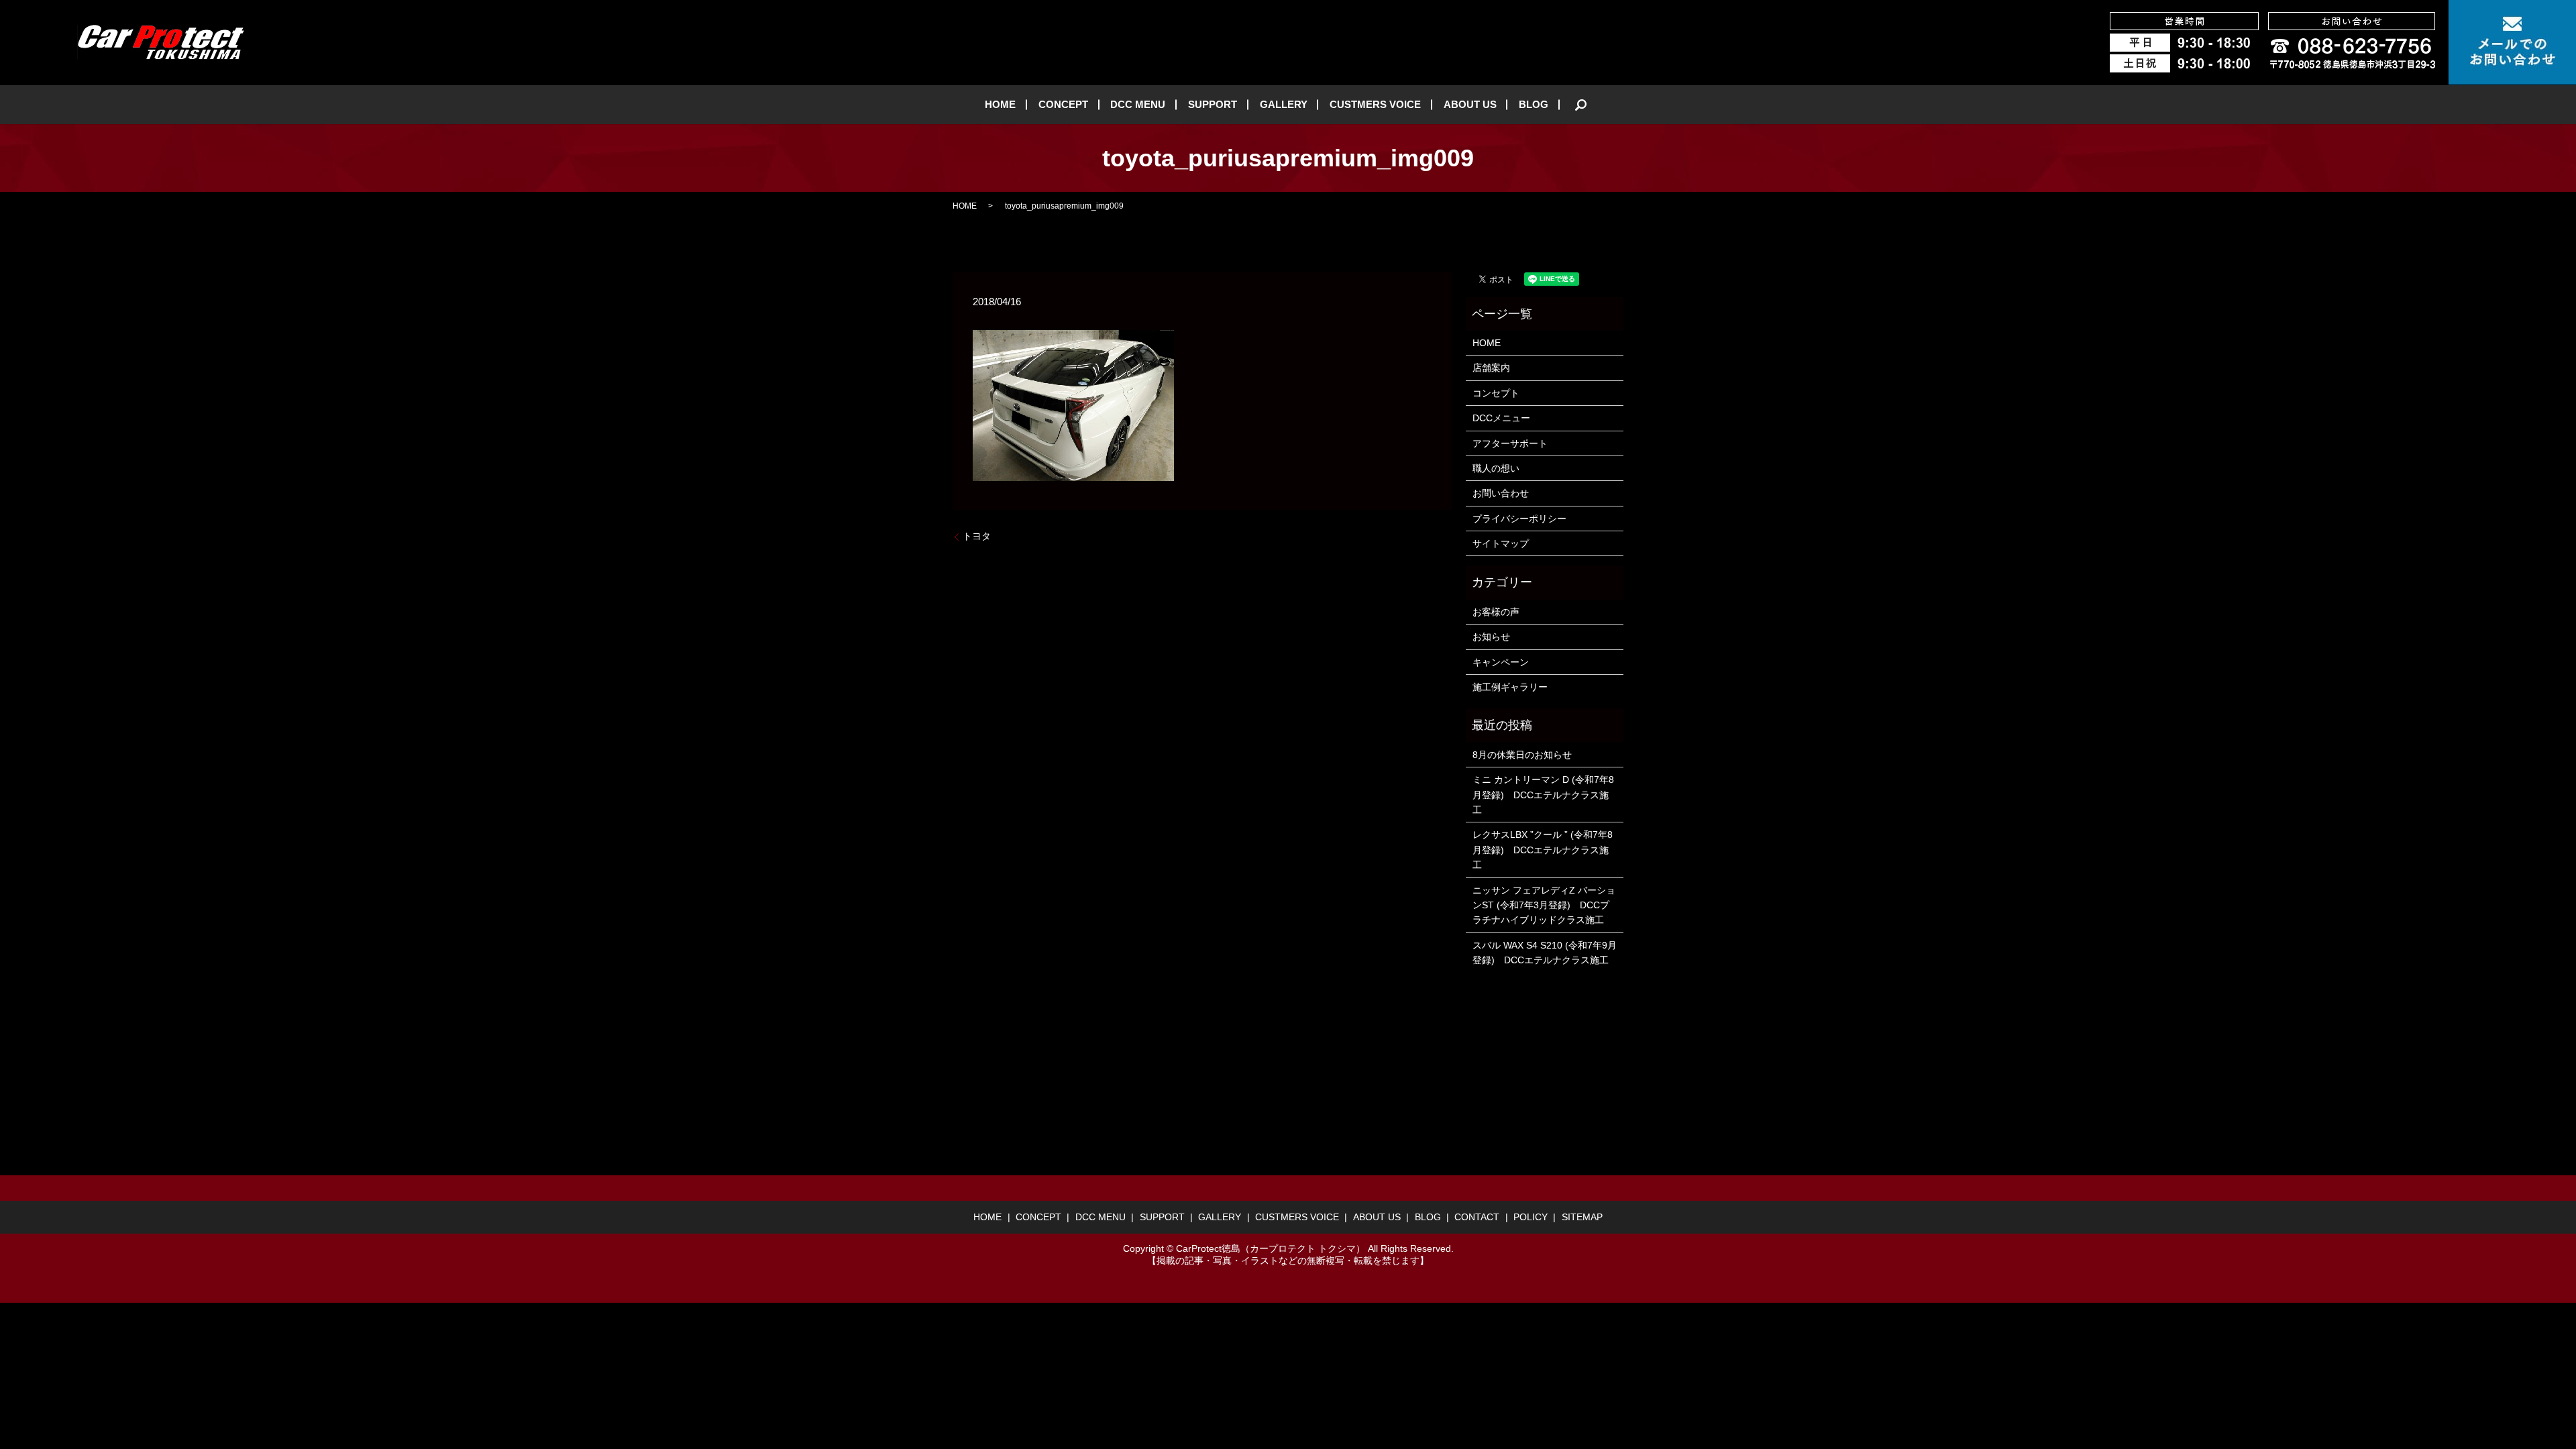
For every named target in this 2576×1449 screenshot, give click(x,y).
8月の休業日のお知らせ (1522, 755)
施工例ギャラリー (1510, 687)
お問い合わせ (1501, 493)
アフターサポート (1510, 443)
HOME (1000, 104)
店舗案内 (1491, 368)
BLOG (1534, 104)
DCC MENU (1138, 104)
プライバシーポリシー (1519, 519)
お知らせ (1491, 637)
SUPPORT (1213, 104)
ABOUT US (1470, 104)
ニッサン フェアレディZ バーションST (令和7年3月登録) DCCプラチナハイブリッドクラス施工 (1544, 905)
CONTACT (1477, 1217)
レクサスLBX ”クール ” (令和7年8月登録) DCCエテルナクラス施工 (1543, 850)
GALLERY (1284, 104)
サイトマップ (1501, 543)
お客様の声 (1496, 612)
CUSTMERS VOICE (1375, 104)
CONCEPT (1063, 104)
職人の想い (1496, 468)
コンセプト (1496, 393)
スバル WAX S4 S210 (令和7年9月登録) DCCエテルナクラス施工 (1545, 953)
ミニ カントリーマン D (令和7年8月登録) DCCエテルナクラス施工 (1543, 795)
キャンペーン (1501, 662)
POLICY (1531, 1217)
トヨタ (977, 536)
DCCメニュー (1501, 418)
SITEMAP (1582, 1217)
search (1581, 105)
